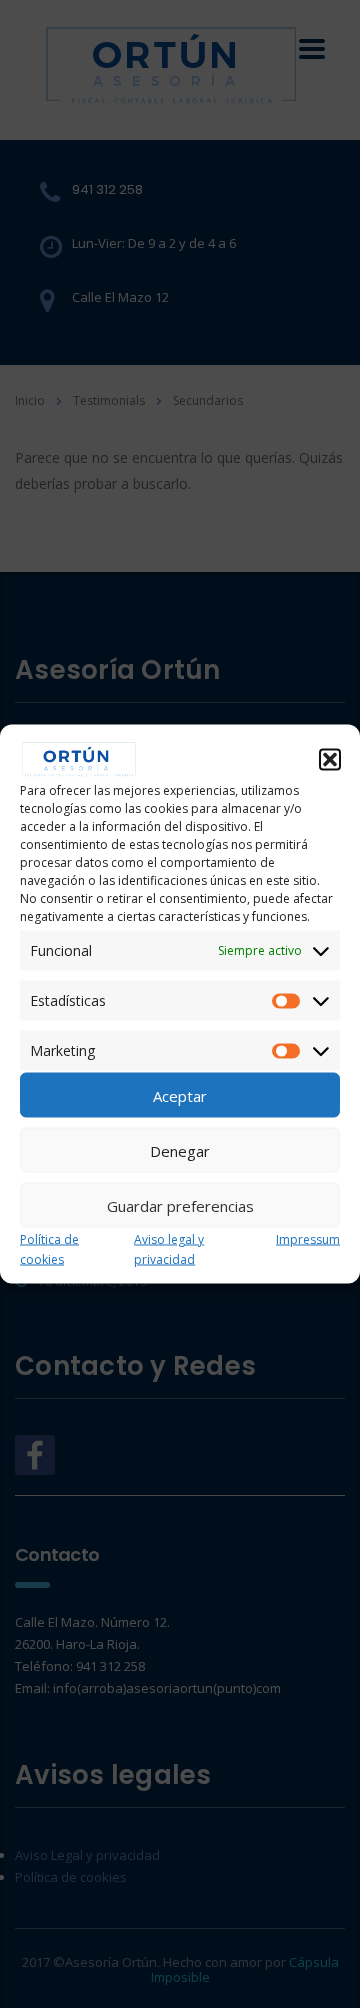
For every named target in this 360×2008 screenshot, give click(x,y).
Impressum (308, 1239)
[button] (330, 760)
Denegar (180, 1150)
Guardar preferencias (180, 1205)
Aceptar (180, 1095)
